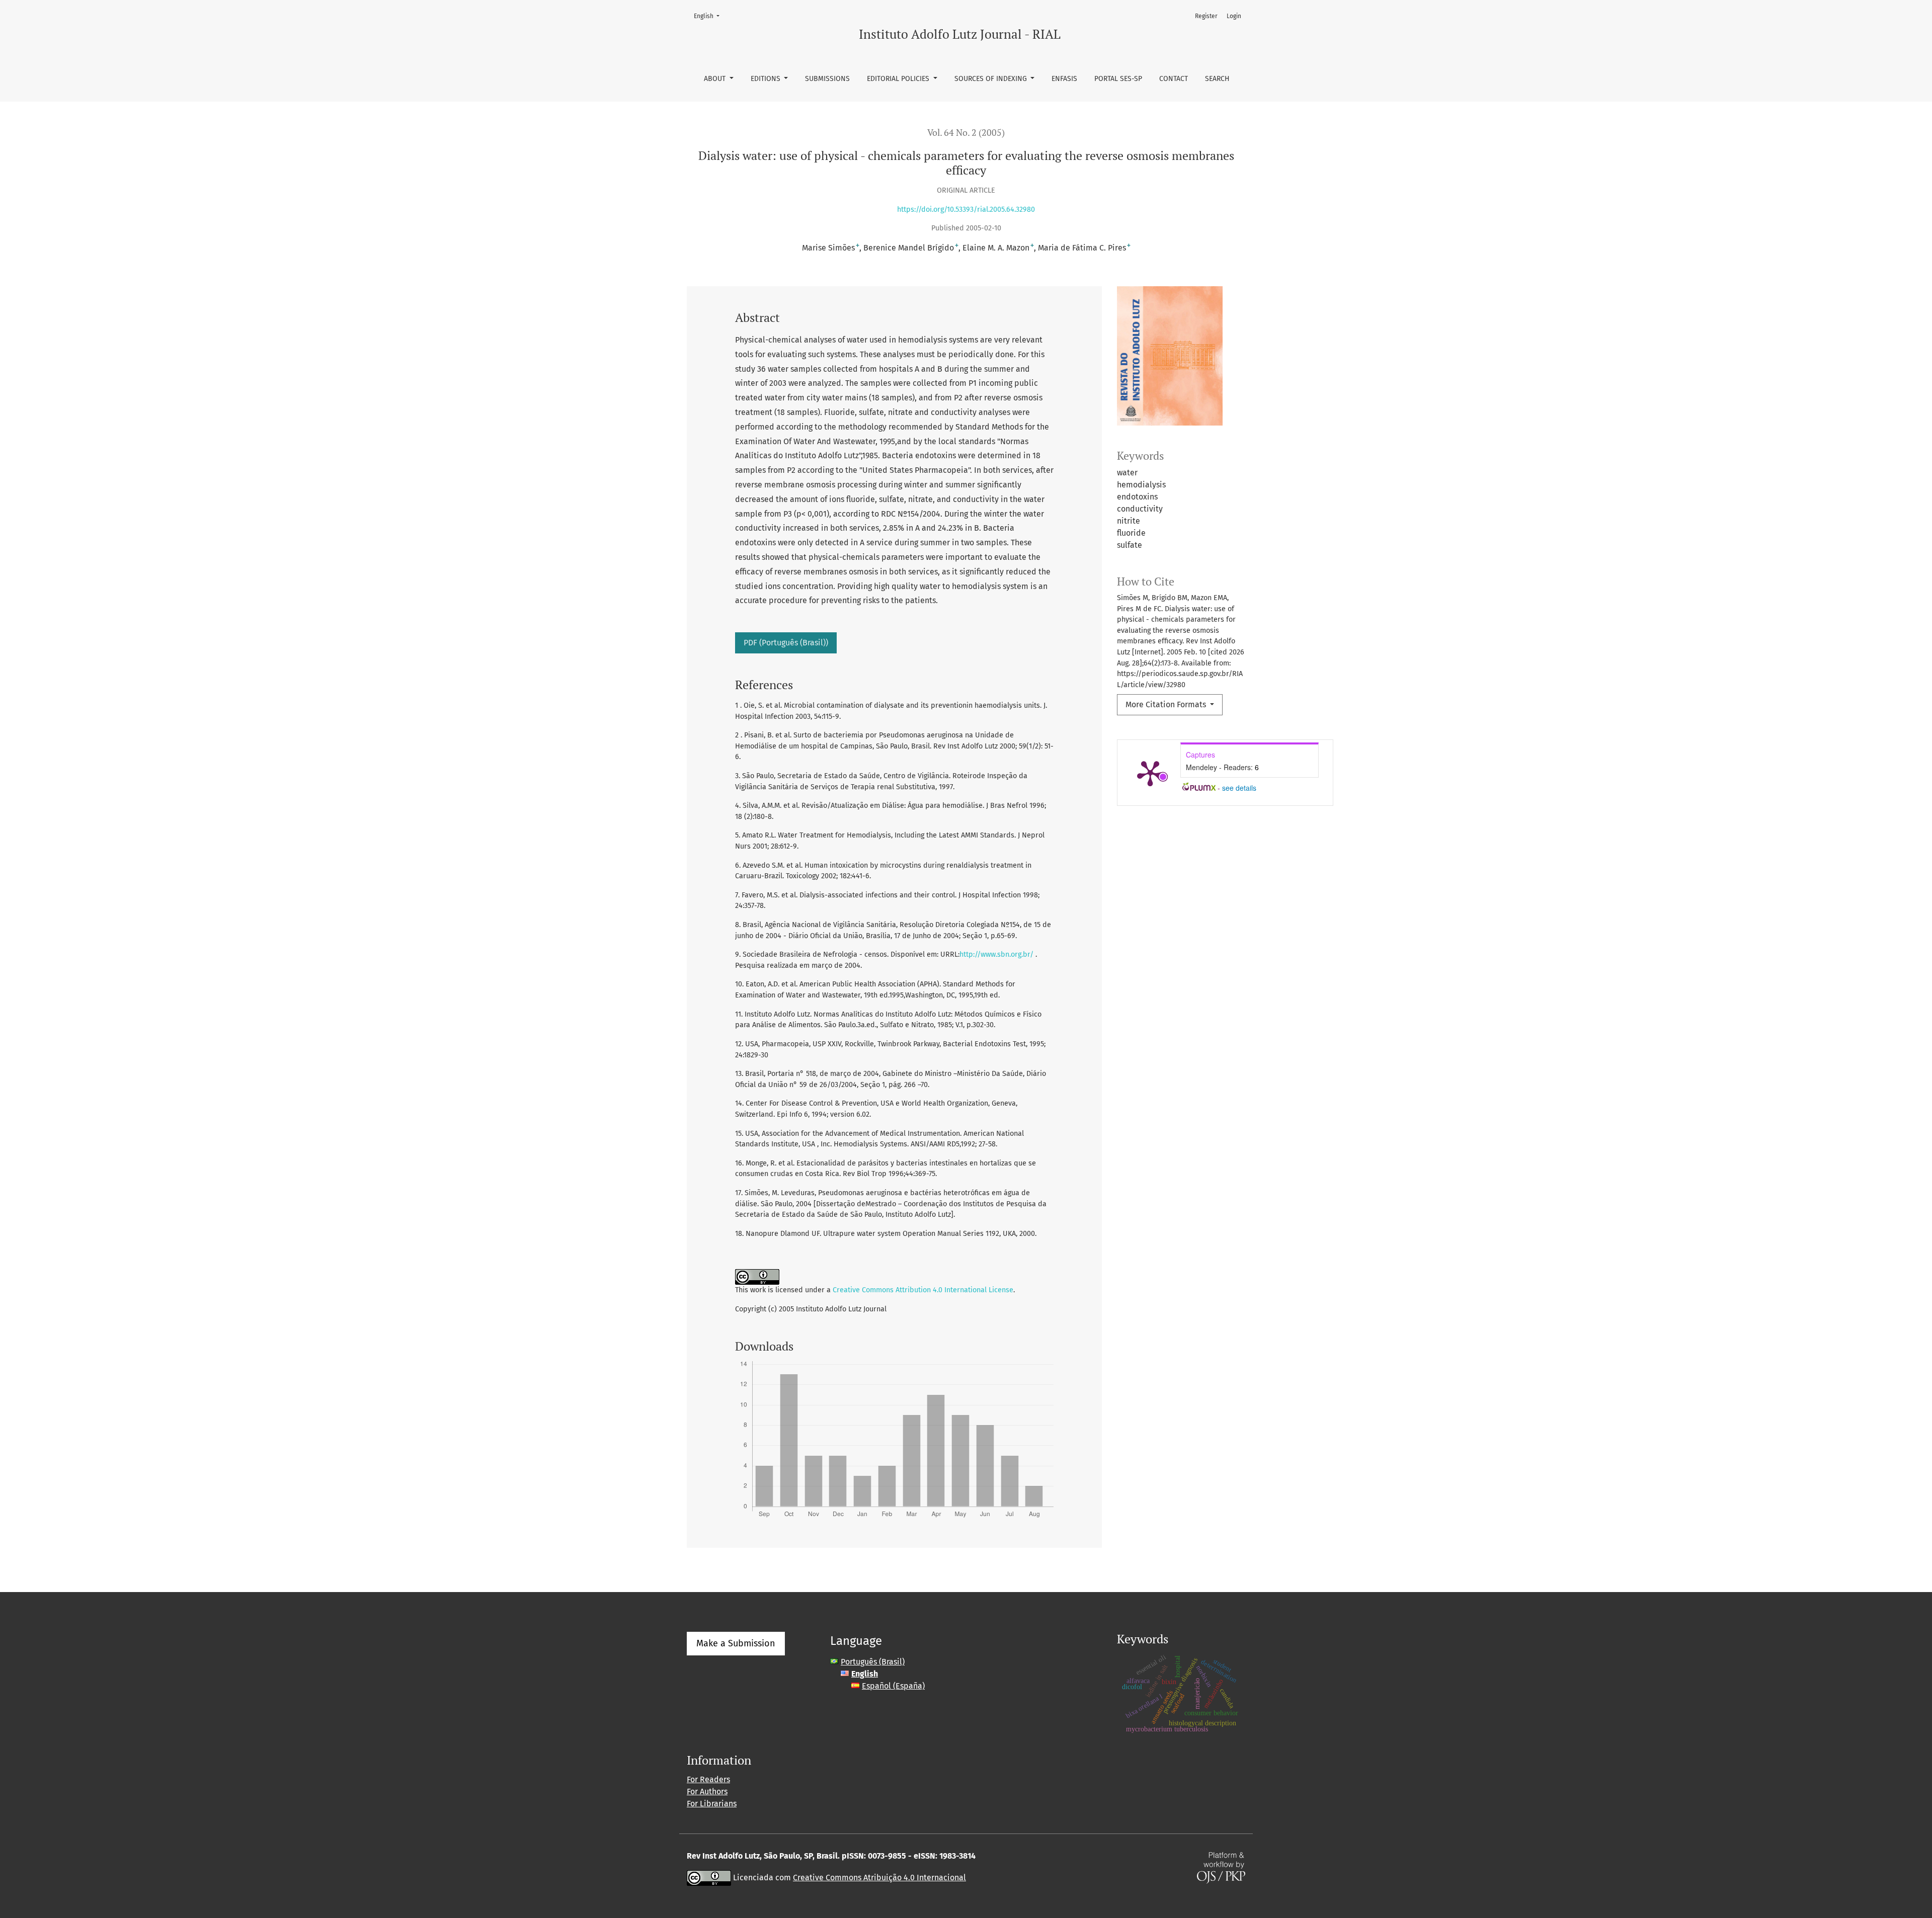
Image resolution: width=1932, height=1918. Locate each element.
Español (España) (893, 1686)
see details (1239, 788)
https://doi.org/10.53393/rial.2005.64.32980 (966, 210)
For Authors (707, 1791)
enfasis (1064, 79)
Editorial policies (899, 79)
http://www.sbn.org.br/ (996, 954)
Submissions (827, 79)
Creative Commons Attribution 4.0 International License (923, 1290)
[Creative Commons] (709, 1878)
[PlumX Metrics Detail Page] (1150, 773)
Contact (1174, 79)
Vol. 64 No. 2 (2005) (966, 133)
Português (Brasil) (873, 1662)
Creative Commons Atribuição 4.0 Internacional (879, 1878)
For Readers (708, 1779)
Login (1234, 16)
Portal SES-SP (1118, 79)
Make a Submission (736, 1643)
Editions (767, 79)
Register (1206, 16)
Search (1217, 79)
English (710, 16)
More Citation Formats (1167, 704)
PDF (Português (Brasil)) (786, 643)
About (716, 79)
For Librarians (712, 1804)
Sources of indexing (992, 79)
